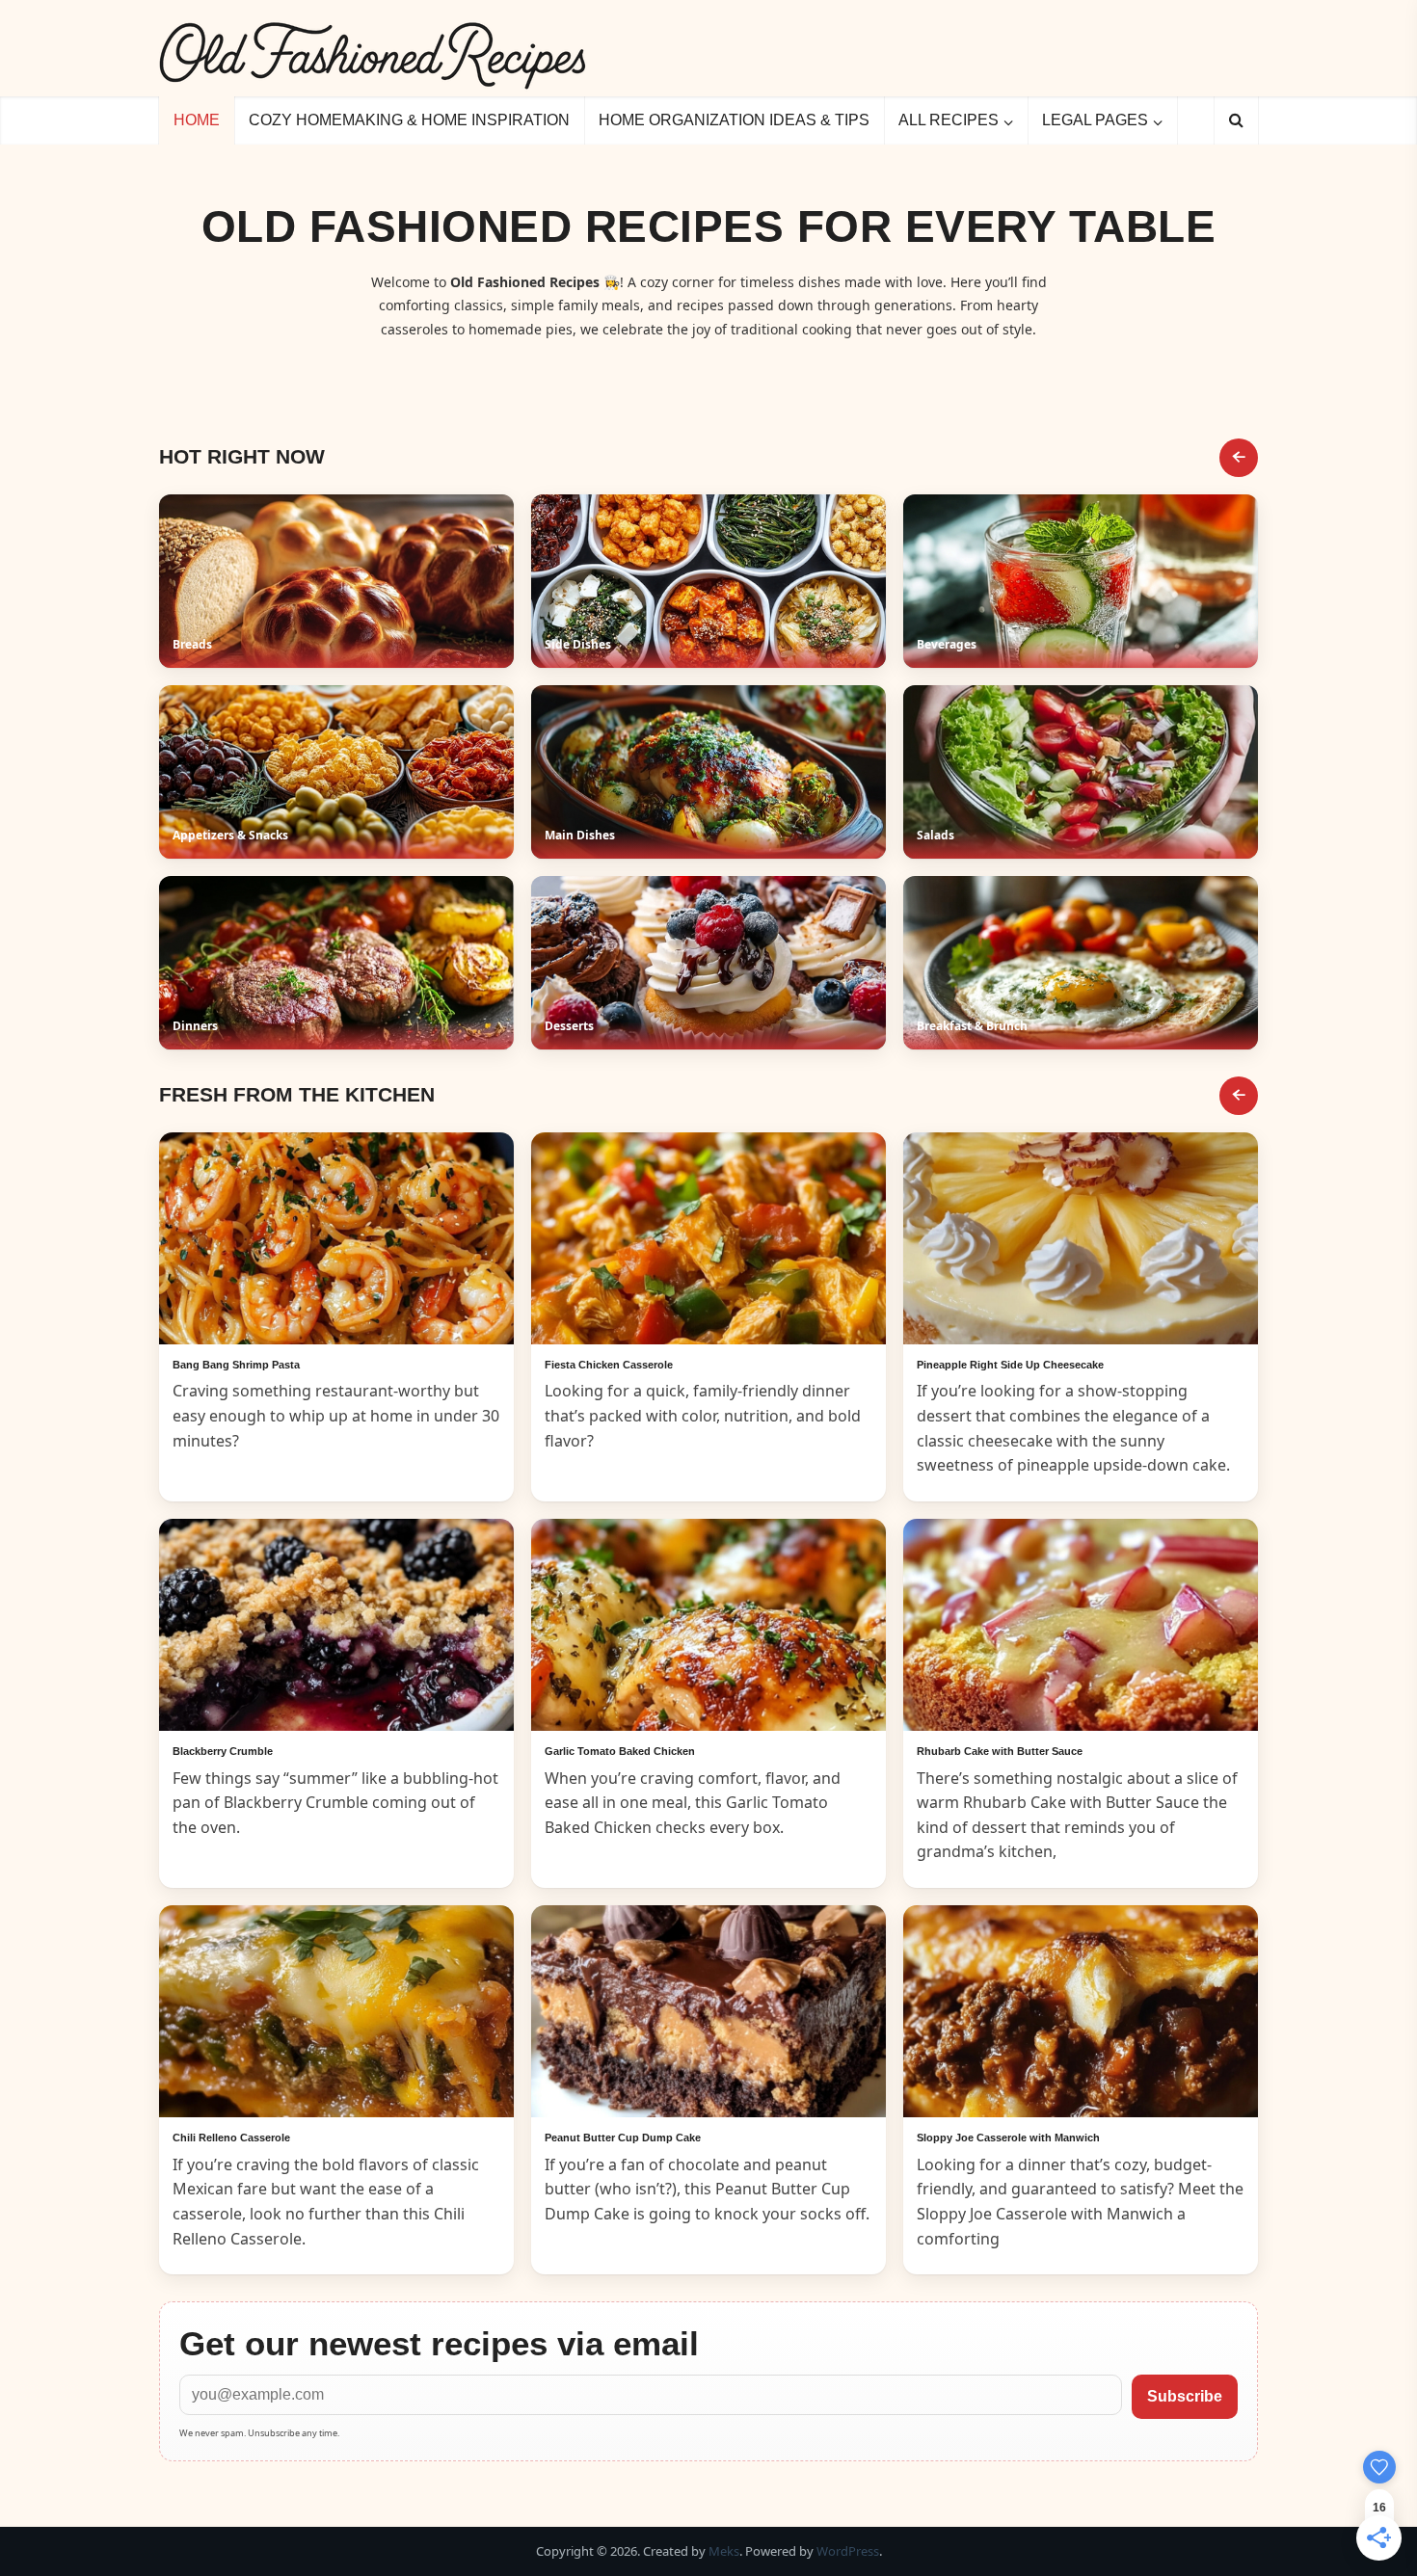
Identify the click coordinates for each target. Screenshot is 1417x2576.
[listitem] (336, 581)
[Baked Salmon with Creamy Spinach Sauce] (336, 1238)
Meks (724, 2551)
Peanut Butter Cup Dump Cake (623, 2138)
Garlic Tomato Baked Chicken (620, 1751)
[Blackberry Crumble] (336, 1625)
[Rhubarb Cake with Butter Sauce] (1081, 1625)
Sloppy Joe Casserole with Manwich (1008, 2138)
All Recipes (949, 120)
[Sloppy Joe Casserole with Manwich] (1081, 2011)
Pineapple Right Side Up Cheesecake (1010, 1365)
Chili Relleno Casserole (231, 2138)
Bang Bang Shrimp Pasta (236, 1365)
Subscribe (1185, 2396)
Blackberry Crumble (223, 1751)
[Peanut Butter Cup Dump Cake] (708, 2011)
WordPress (848, 2551)
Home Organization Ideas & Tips (734, 120)
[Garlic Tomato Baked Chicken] (708, 1625)
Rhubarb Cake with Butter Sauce (1000, 1751)
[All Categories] (1239, 458)
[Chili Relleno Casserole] (336, 2011)
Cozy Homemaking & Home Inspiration (409, 120)
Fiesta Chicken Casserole (609, 1365)
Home (197, 120)
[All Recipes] (1239, 1096)
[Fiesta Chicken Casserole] (708, 1238)
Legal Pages (1095, 120)
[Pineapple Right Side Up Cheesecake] (1081, 1238)
